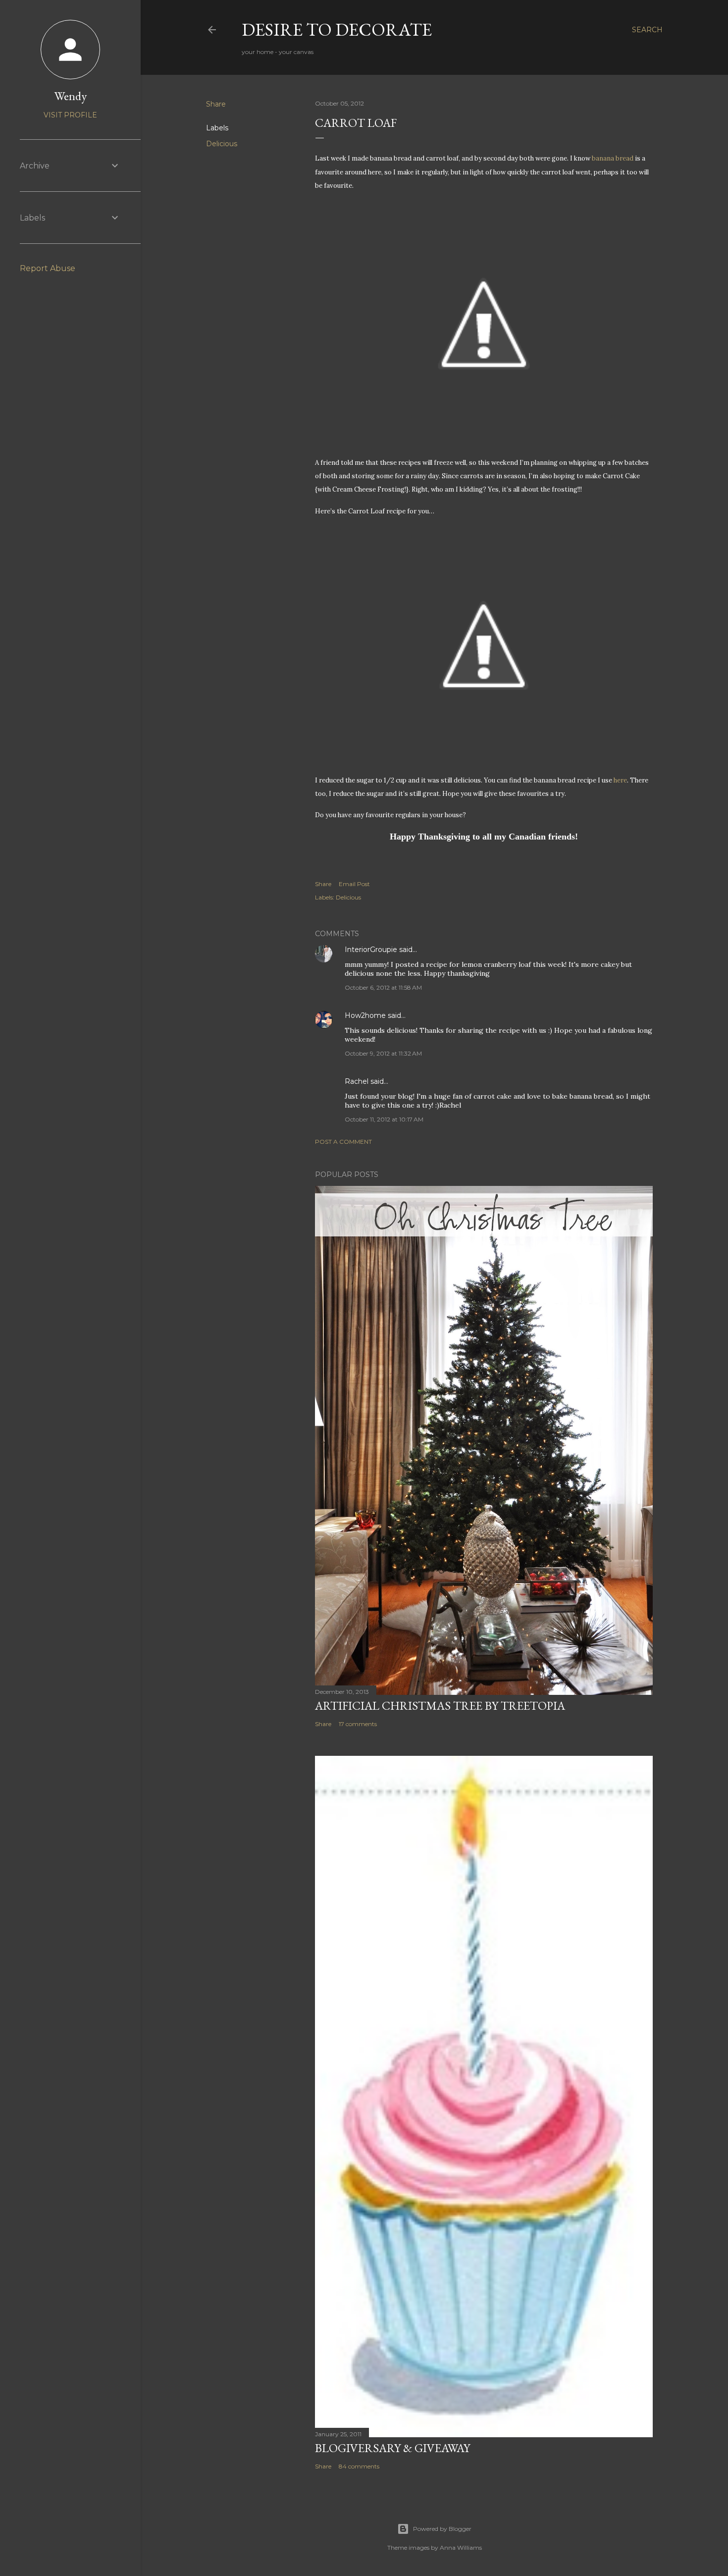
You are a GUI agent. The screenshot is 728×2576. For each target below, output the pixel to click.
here (620, 780)
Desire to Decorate (337, 29)
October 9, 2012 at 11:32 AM (383, 1053)
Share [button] (216, 104)
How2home (365, 1015)
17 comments (358, 1724)
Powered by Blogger (442, 2529)
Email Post (354, 884)
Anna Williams (461, 2548)
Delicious (222, 144)
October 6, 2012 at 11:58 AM (383, 987)
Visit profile (70, 115)
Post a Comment (343, 1142)
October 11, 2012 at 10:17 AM (384, 1119)
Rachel (357, 1081)
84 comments (359, 2466)
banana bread (613, 158)
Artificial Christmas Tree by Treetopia (440, 1706)
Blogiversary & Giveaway (392, 2448)
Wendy (71, 96)
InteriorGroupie (371, 950)
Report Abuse (48, 268)
